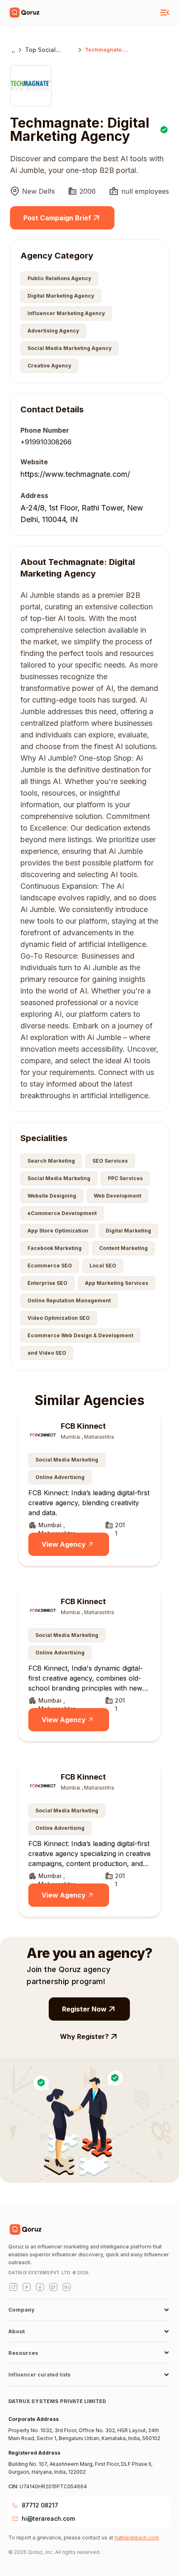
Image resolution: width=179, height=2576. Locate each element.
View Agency (64, 1544)
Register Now (84, 2009)
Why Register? (84, 2036)
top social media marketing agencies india (50, 50)
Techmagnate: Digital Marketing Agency (108, 50)
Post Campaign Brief (57, 218)
